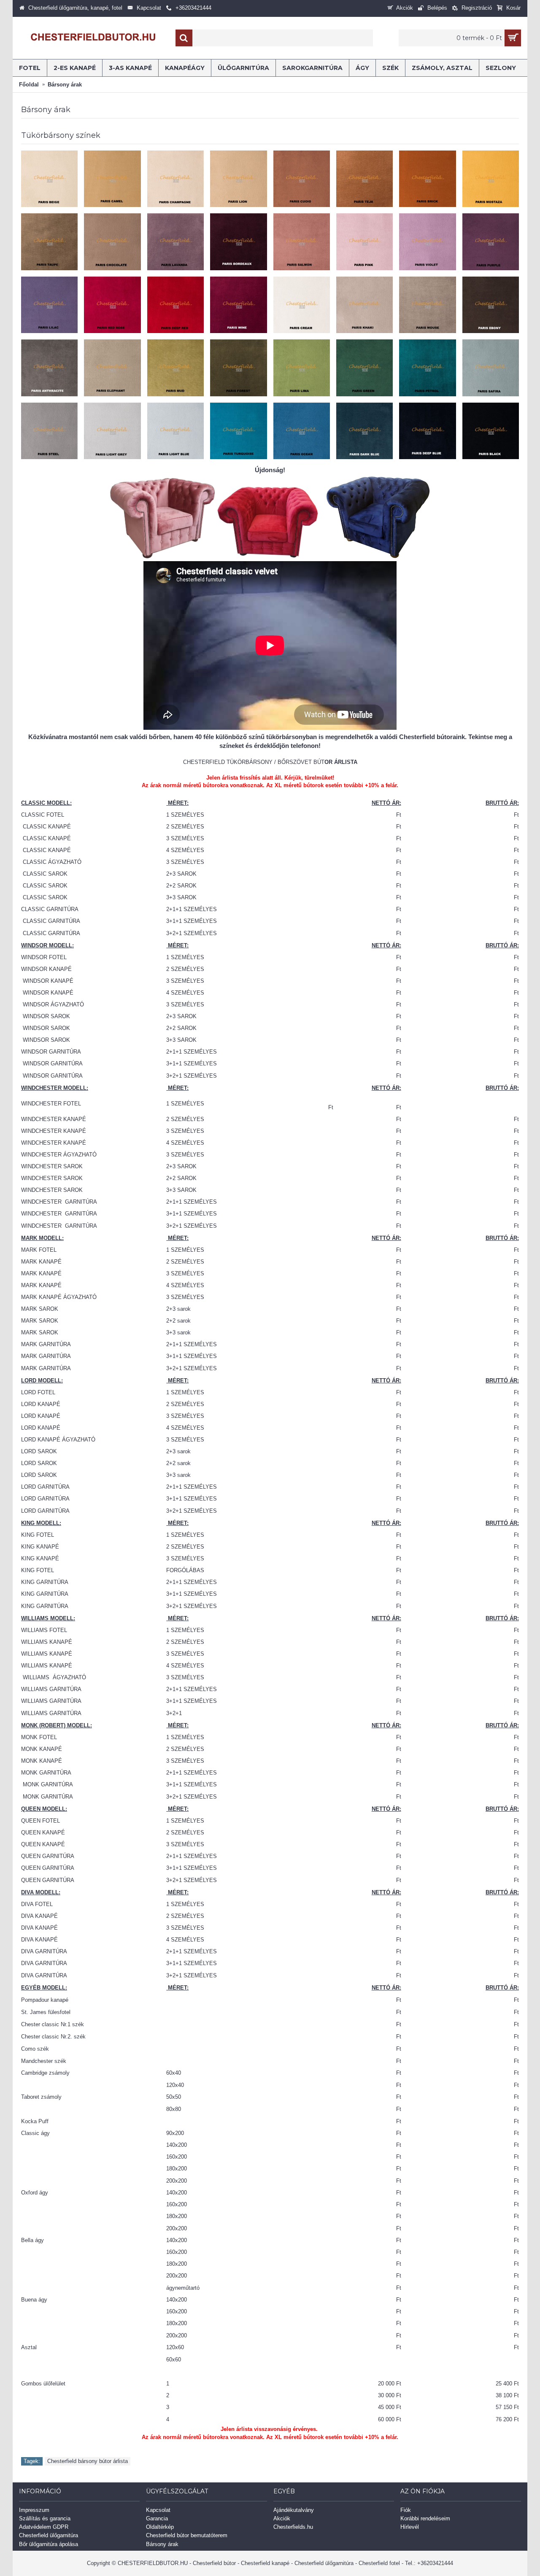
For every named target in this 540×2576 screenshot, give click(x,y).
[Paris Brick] (427, 179)
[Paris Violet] (427, 242)
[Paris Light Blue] (175, 431)
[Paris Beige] (49, 179)
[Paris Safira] (491, 368)
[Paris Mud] (175, 368)
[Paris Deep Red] (175, 305)
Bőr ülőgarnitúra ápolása (49, 2544)
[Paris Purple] (491, 242)
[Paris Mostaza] (491, 179)
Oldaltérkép (160, 2527)
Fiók (406, 2510)
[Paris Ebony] (491, 305)
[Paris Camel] (112, 179)
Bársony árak (162, 2544)
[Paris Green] (364, 368)
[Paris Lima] (302, 368)
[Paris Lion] (238, 179)
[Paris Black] (491, 431)
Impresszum (34, 2510)
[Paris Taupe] (49, 242)
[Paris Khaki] (364, 305)
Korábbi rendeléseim (425, 2518)
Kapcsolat (158, 2510)
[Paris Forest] (238, 368)
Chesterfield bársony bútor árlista (88, 2461)
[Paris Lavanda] (175, 242)
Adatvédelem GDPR (44, 2527)
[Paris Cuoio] (302, 179)
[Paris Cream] (302, 305)
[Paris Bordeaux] (238, 242)
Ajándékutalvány (294, 2510)
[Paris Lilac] (49, 305)
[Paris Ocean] (302, 431)
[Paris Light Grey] (112, 431)
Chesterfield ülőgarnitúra (49, 2535)
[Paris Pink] (364, 242)
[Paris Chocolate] (112, 242)
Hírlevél (410, 2527)
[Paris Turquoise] (238, 431)
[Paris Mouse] (427, 305)
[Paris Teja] (364, 179)
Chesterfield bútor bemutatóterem (187, 2535)
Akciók (282, 2518)
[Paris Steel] (49, 431)
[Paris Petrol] (427, 368)
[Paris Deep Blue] (427, 431)
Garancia (157, 2518)
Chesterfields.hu (293, 2527)
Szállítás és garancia (45, 2518)
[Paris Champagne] (175, 179)
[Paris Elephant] (112, 368)
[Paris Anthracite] (49, 368)
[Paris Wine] (238, 305)
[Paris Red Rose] (112, 305)
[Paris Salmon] (302, 242)
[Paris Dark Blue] (364, 431)
